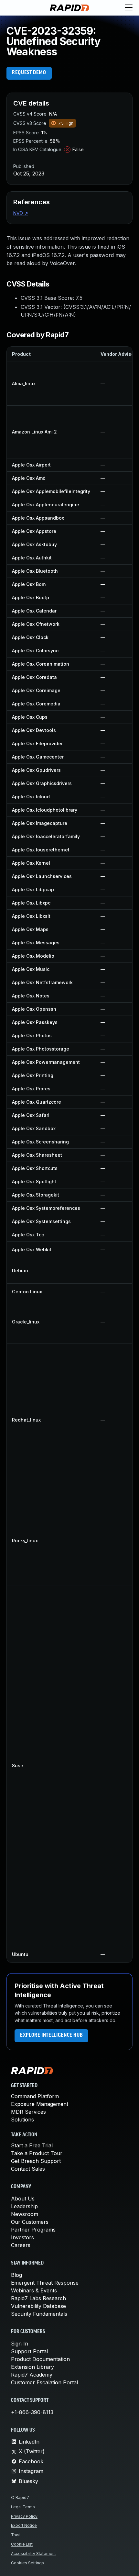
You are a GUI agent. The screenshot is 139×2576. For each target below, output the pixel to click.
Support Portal (29, 2351)
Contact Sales (28, 2169)
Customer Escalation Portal (44, 2382)
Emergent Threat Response (45, 2283)
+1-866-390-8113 (32, 2412)
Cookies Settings (27, 2563)
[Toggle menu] (129, 8)
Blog (16, 2275)
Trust (16, 2535)
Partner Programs (33, 2230)
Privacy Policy (24, 2516)
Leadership (24, 2206)
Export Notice (24, 2525)
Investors (22, 2237)
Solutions (22, 2120)
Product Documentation (40, 2359)
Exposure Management (40, 2104)
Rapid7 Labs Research (38, 2298)
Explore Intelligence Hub (51, 2035)
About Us (23, 2199)
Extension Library (32, 2367)
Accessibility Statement (33, 2554)
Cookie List (22, 2544)
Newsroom (25, 2214)
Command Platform (35, 2096)
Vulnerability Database (38, 2306)
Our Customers (30, 2222)
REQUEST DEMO (29, 73)
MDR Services (28, 2112)
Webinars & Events (34, 2290)
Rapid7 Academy (32, 2375)
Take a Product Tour (37, 2153)
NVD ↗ (21, 213)
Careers (21, 2245)
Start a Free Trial (32, 2145)
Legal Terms (23, 2507)
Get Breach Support (36, 2161)
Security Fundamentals (39, 2314)
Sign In (20, 2344)
